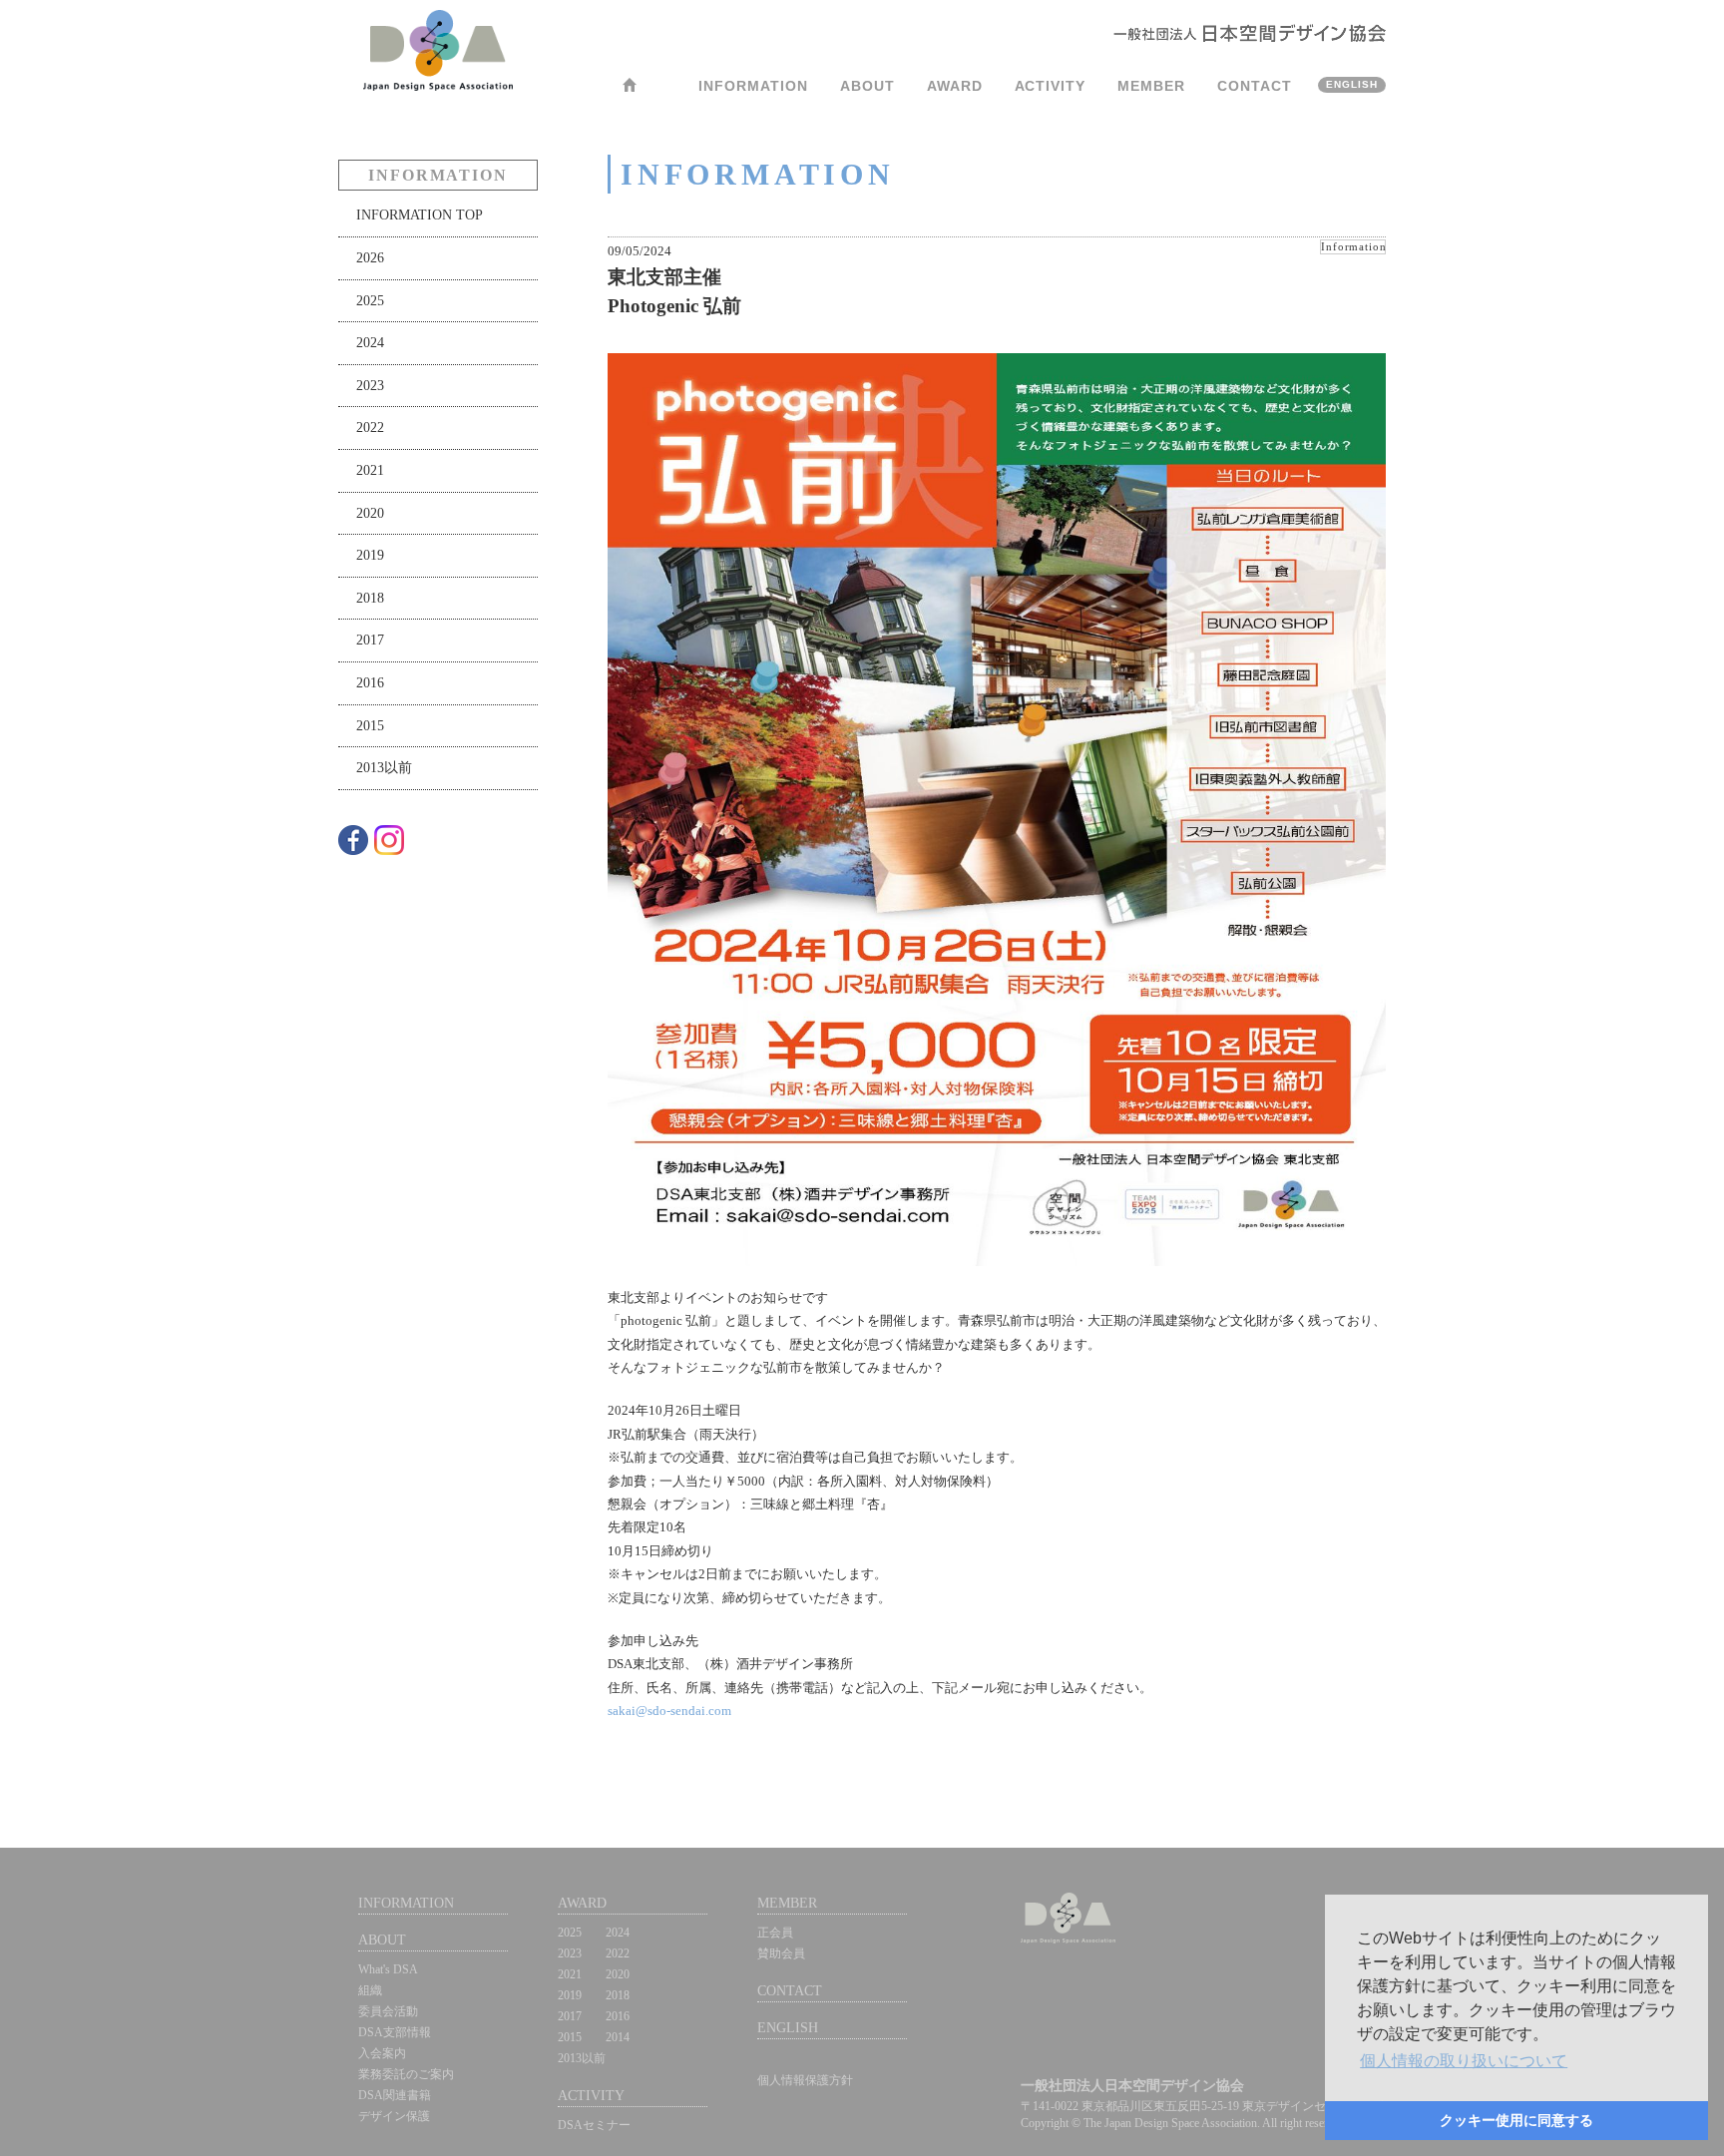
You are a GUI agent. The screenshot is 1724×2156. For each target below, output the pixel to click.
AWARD (955, 86)
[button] (1464, 2061)
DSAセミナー (594, 2125)
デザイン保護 (394, 2116)
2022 (370, 427)
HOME (634, 91)
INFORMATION (753, 86)
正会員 (775, 1933)
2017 (370, 640)
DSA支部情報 (395, 2032)
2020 (370, 513)
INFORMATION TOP (420, 215)
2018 (370, 598)
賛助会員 (781, 1953)
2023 (370, 385)
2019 (370, 555)
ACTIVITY (1051, 86)
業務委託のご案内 (406, 2074)
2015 (370, 725)
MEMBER (1151, 86)
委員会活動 (388, 2011)
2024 (370, 342)
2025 (370, 300)
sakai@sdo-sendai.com (669, 1711)
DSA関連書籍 (395, 2095)
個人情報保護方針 (805, 2080)
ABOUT (867, 86)
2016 (370, 682)
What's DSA (388, 1969)
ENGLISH (1352, 84)
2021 (370, 470)
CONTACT (1255, 86)
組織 (370, 1990)
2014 (618, 2037)
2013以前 (384, 767)
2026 (370, 257)
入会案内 (382, 2053)
